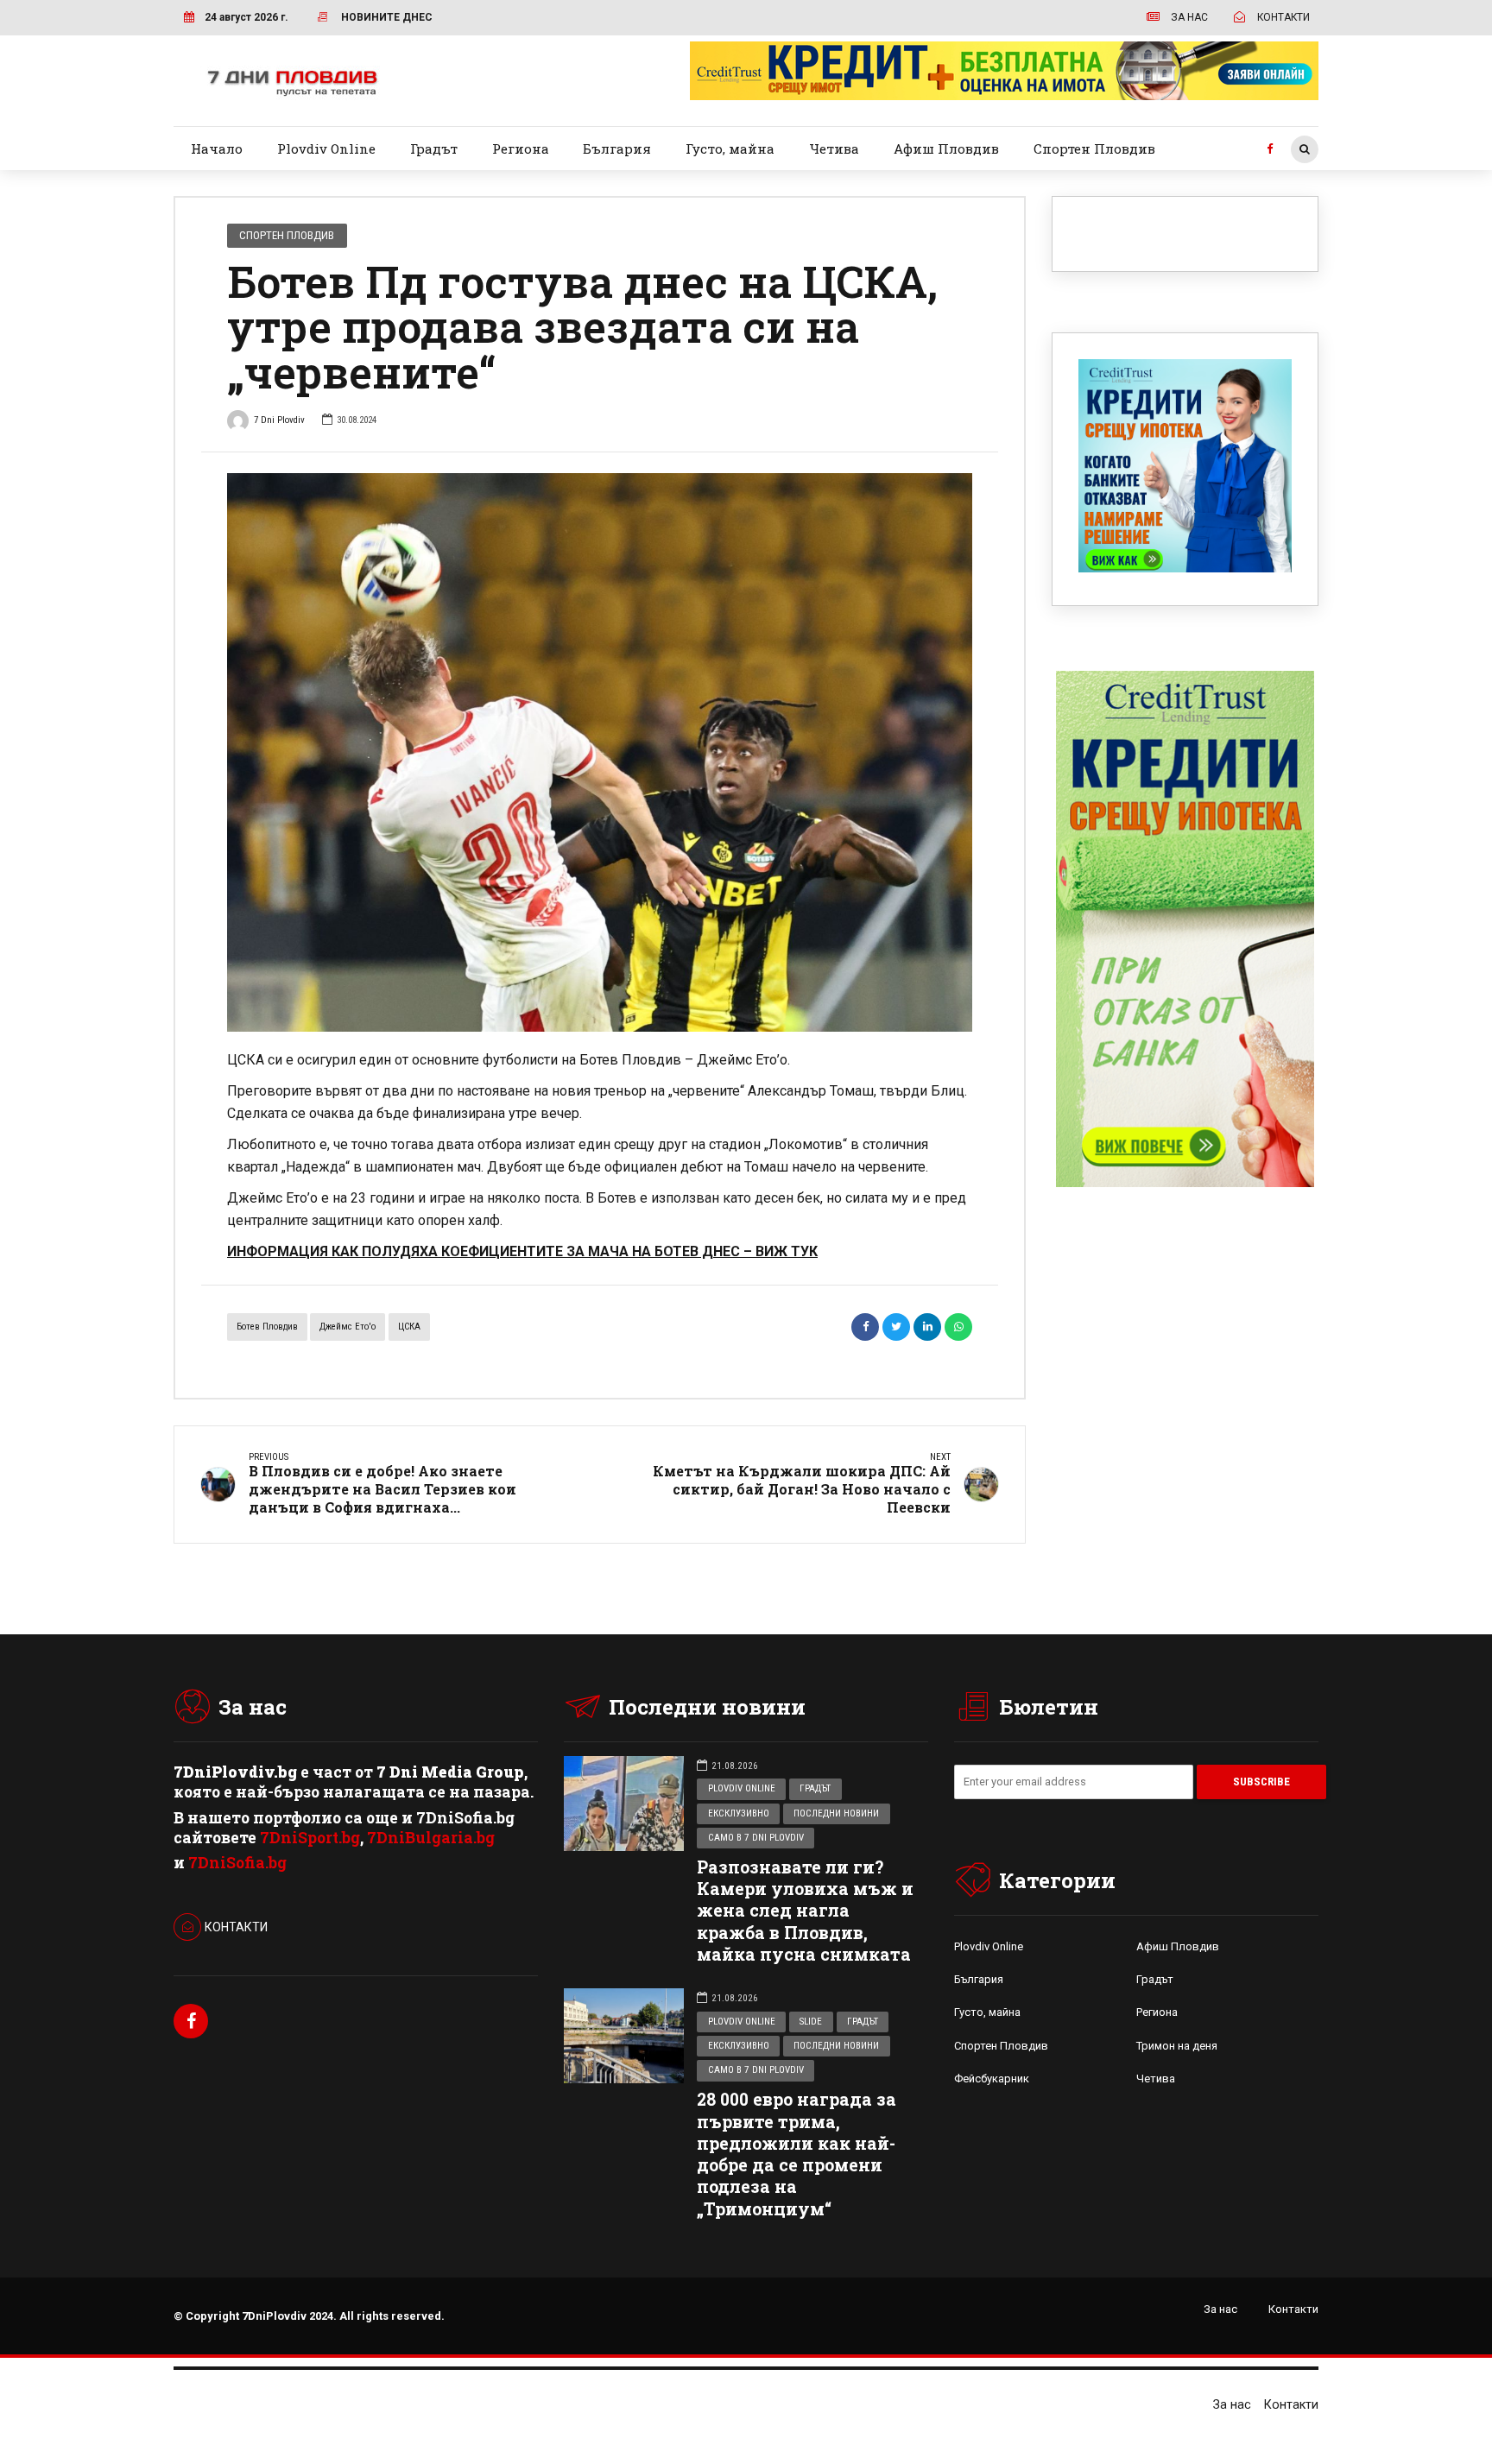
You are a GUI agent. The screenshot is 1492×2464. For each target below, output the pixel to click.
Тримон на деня (1177, 2046)
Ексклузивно (739, 1813)
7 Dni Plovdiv (279, 420)
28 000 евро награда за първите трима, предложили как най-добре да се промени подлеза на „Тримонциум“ (797, 2154)
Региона (521, 148)
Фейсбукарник (992, 2079)
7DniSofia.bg (237, 1863)
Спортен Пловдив (1094, 148)
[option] (600, 752)
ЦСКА (409, 1327)
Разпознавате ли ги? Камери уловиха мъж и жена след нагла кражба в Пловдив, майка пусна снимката (805, 1911)
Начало (217, 148)
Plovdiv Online (326, 148)
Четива (834, 148)
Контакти (1293, 2309)
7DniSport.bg (310, 1838)
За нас (1220, 2309)
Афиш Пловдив (946, 148)
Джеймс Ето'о (348, 1327)
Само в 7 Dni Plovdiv (756, 1838)
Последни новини (836, 1813)
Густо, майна (730, 148)
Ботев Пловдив (267, 1327)
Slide (811, 2022)
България (617, 148)
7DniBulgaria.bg (431, 1838)
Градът (434, 148)
